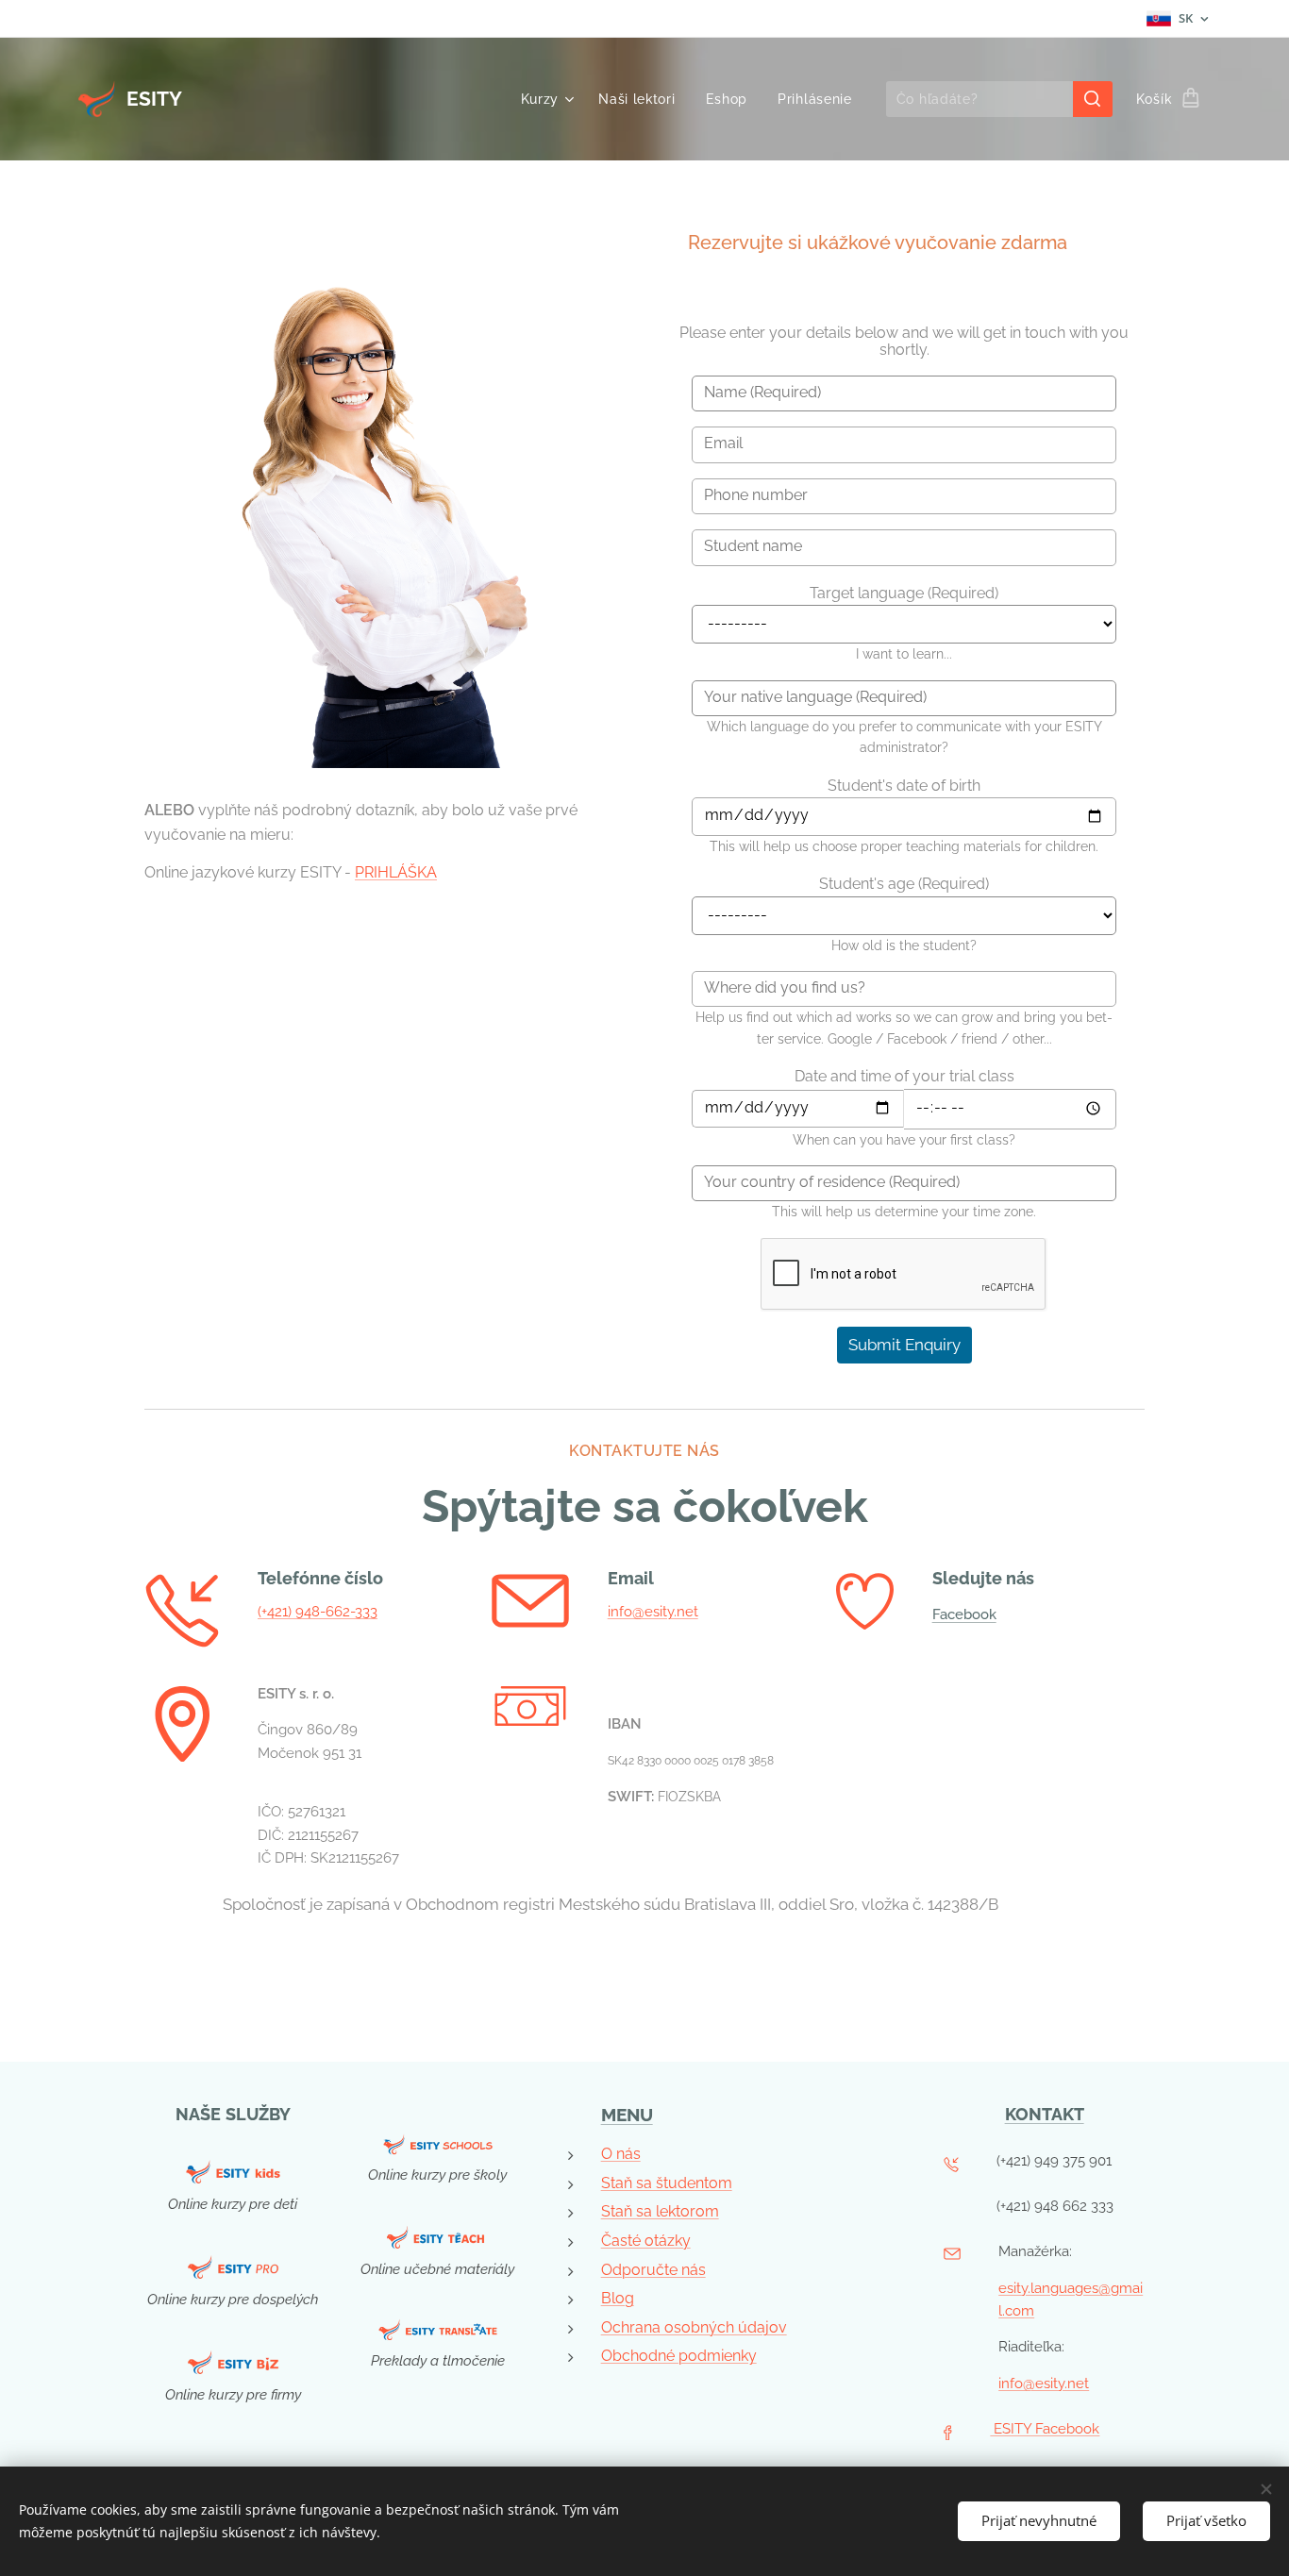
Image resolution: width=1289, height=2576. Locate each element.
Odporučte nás (653, 2270)
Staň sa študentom (667, 2183)
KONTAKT (1045, 2114)
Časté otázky (646, 2241)
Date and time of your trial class (904, 1076)
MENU (627, 2115)
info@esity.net (653, 1612)
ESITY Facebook (1045, 2429)
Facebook (964, 1614)
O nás (621, 2154)
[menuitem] (550, 99)
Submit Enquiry (904, 1345)
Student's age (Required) (904, 884)
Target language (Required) (904, 593)
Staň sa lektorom (660, 2211)
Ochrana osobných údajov (694, 2327)
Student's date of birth (904, 786)
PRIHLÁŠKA (396, 872)
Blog (618, 2298)
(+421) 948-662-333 (318, 1612)
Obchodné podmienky (679, 2356)
